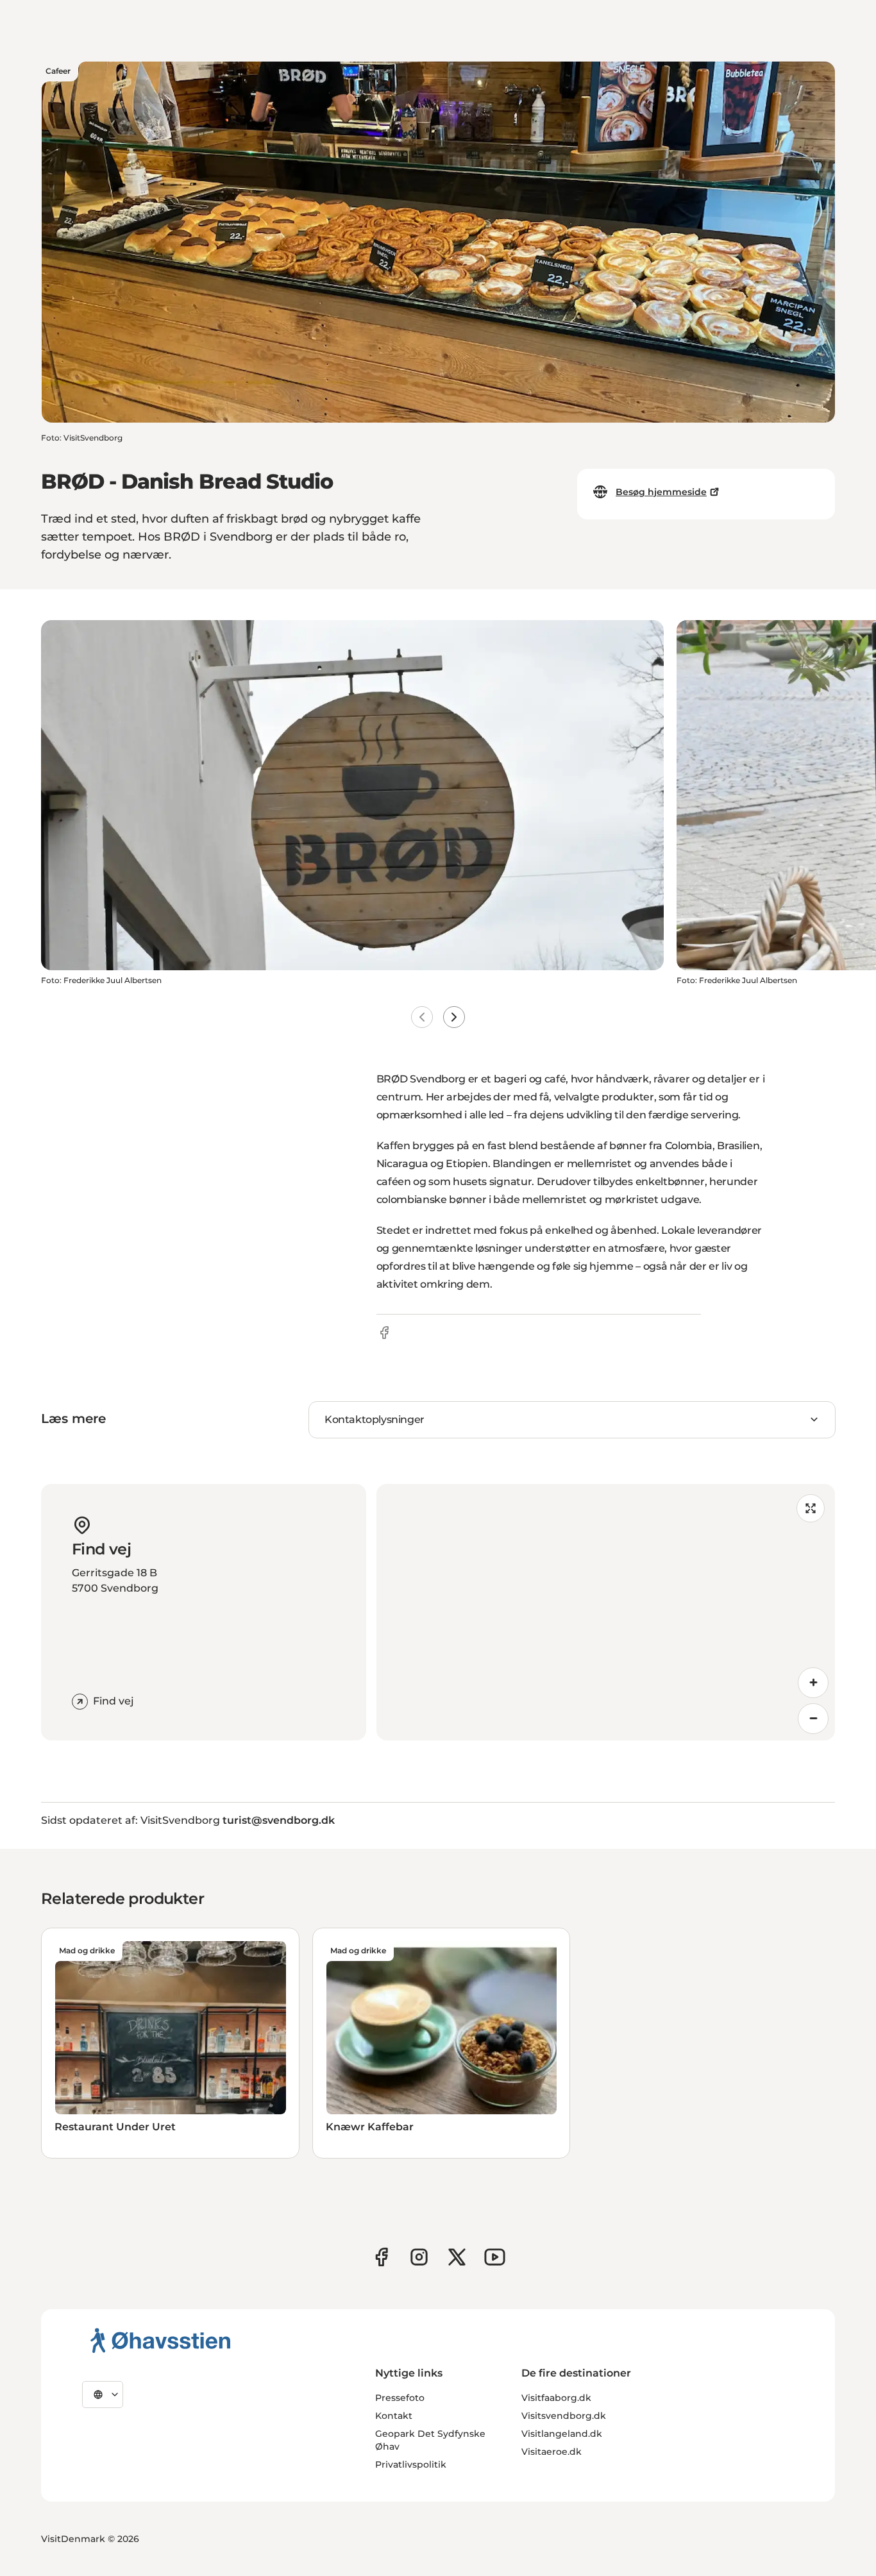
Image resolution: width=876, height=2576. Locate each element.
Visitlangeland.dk (562, 2434)
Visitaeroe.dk (552, 2452)
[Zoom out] (813, 1719)
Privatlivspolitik (411, 2464)
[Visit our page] (419, 2257)
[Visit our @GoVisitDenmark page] (457, 2257)
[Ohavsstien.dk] (161, 2340)
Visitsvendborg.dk (564, 2416)
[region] (606, 1612)
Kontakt (394, 2416)
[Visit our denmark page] (381, 2257)
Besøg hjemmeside (661, 492)
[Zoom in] (813, 1683)
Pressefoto (400, 2398)
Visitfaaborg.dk (556, 2398)
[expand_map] (811, 1508)
